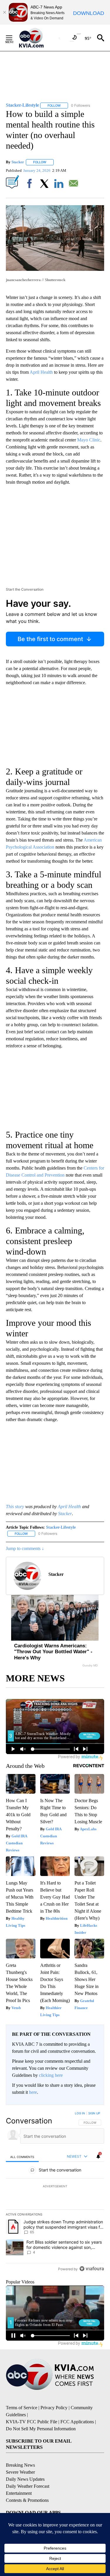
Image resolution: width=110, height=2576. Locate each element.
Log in (80, 2113)
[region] (55, 2192)
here (33, 2092)
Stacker (18, 162)
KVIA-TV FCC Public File (32, 2422)
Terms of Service (22, 2408)
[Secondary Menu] (13, 38)
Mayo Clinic (89, 440)
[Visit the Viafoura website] (92, 2269)
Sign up (94, 2113)
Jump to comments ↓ (25, 1548)
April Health (41, 372)
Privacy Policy (54, 2408)
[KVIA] (38, 38)
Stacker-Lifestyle (61, 1527)
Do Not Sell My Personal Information (41, 2429)
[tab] (22, 2157)
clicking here (51, 2075)
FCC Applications (77, 2422)
